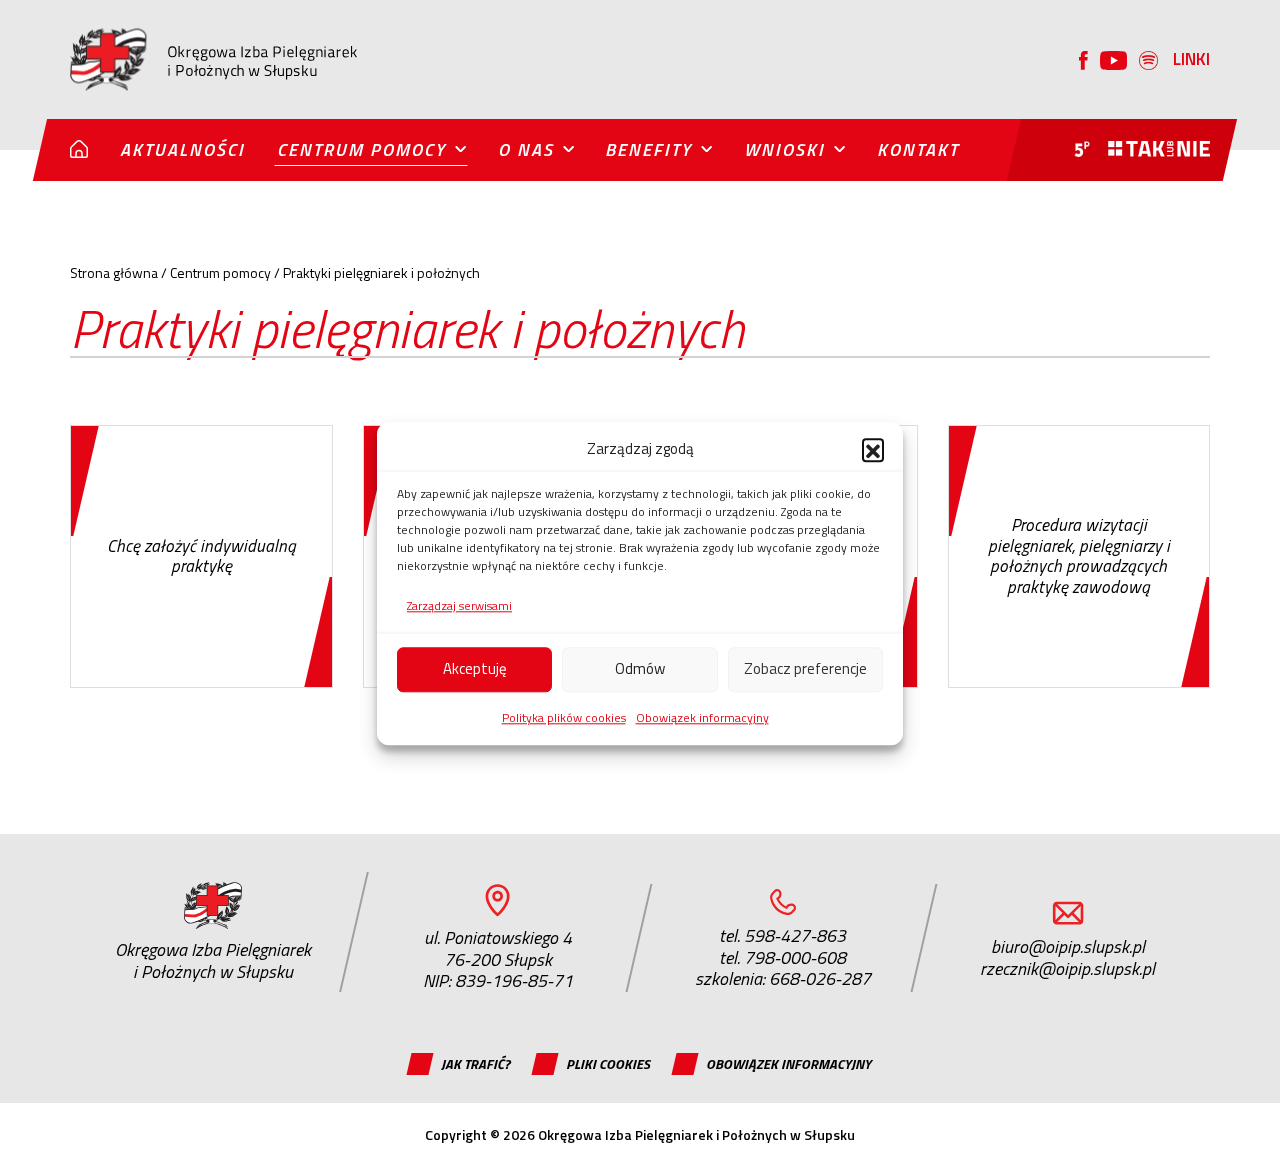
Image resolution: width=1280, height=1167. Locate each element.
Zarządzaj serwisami (459, 605)
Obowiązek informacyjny (702, 716)
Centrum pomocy (361, 149)
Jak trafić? (475, 1063)
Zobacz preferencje (805, 668)
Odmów (640, 668)
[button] (873, 449)
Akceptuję (475, 668)
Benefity (648, 149)
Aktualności (182, 149)
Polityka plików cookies (564, 716)
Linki (1191, 58)
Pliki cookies (608, 1063)
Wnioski (784, 149)
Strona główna (114, 272)
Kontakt (918, 149)
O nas (526, 149)
